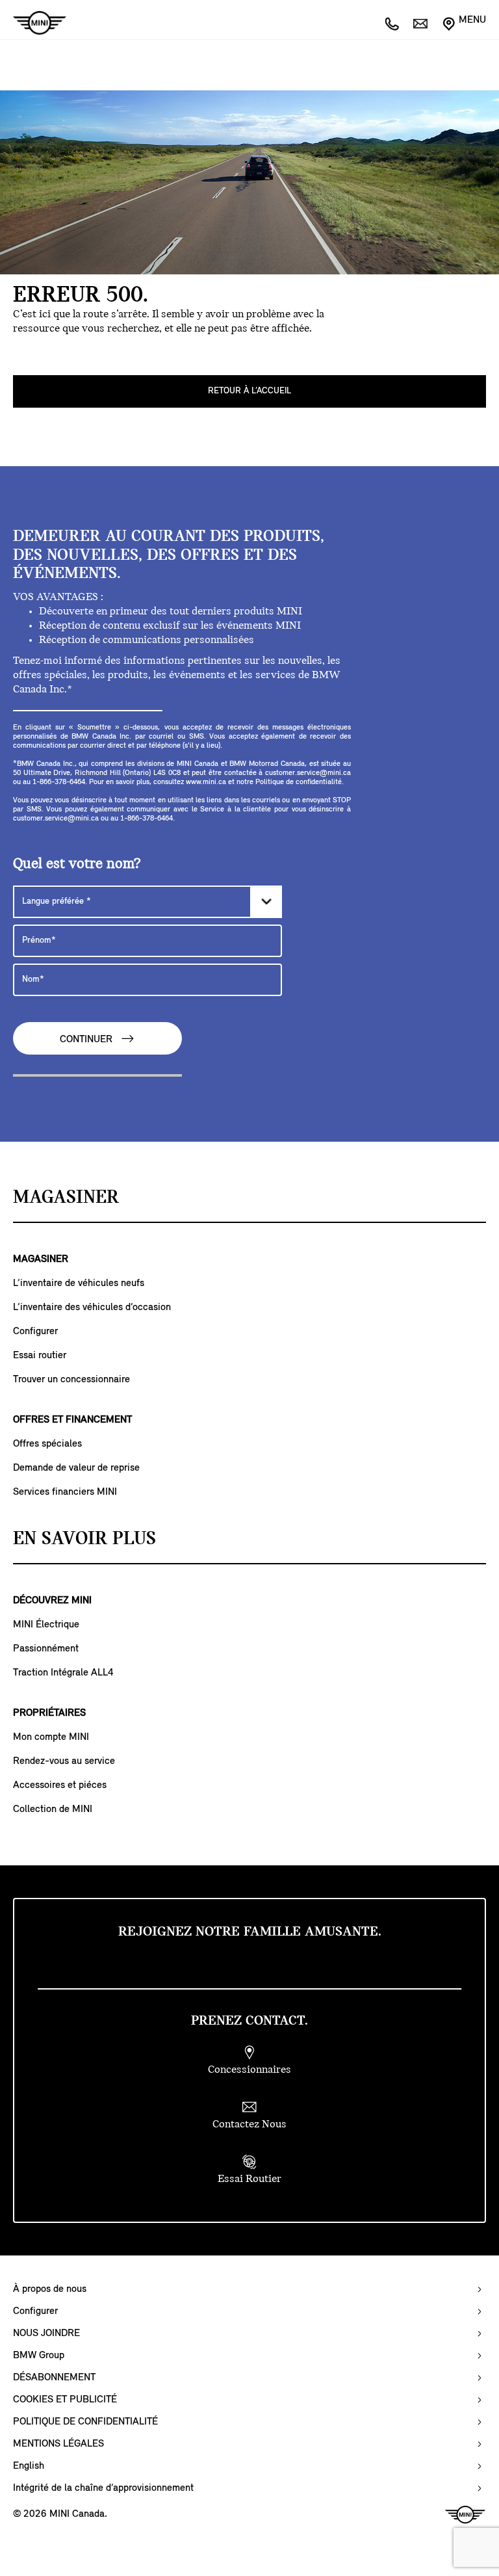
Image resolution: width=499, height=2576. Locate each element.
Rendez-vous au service (64, 1761)
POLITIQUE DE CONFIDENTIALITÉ (85, 2422)
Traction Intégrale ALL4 (63, 1673)
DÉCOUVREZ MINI (52, 1601)
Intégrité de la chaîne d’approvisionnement (103, 2488)
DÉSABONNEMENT (54, 2378)
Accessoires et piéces (60, 1785)
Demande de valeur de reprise (76, 1468)
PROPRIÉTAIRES (49, 1713)
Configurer (35, 1332)
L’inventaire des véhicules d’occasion (92, 1308)
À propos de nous (50, 2289)
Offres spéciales (47, 1444)
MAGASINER (41, 1259)
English (29, 2466)
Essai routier (40, 1356)
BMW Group (39, 2356)
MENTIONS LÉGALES (58, 2444)
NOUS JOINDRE (46, 2333)
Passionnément (46, 1649)
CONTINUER (87, 1040)
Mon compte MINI (51, 1737)
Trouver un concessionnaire (71, 1380)
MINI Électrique (46, 1625)
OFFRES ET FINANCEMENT (72, 1420)
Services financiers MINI (65, 1492)
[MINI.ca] (33, 23)
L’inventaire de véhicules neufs (79, 1283)
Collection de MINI (53, 1809)
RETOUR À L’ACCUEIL (249, 391)
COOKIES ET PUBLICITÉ (65, 2400)
